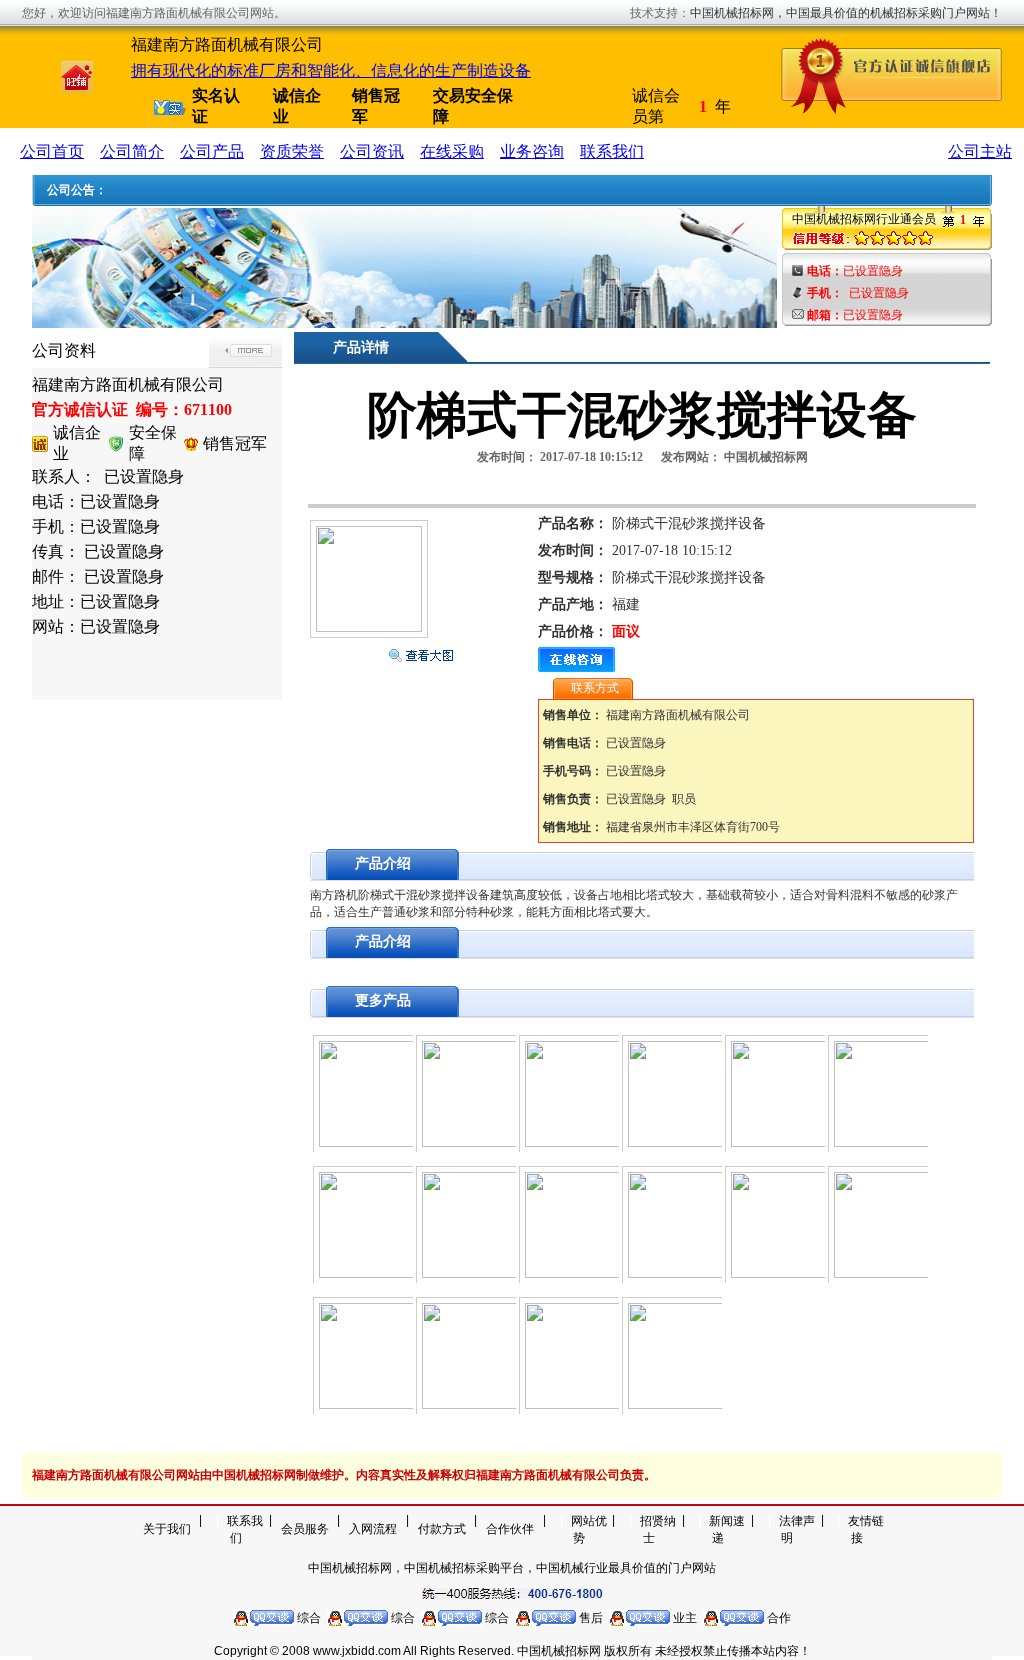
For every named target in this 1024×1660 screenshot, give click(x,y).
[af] (404, 322)
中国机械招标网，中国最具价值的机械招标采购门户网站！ (846, 13)
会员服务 (305, 1529)
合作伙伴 (510, 1529)
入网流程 (373, 1529)
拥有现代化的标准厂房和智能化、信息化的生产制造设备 (331, 70)
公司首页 (52, 151)
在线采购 (452, 151)
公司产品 (212, 151)
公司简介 (132, 151)
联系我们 (612, 151)
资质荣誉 (292, 151)
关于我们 (167, 1529)
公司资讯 (372, 151)
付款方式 (442, 1529)
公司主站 (980, 151)
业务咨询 (532, 151)
